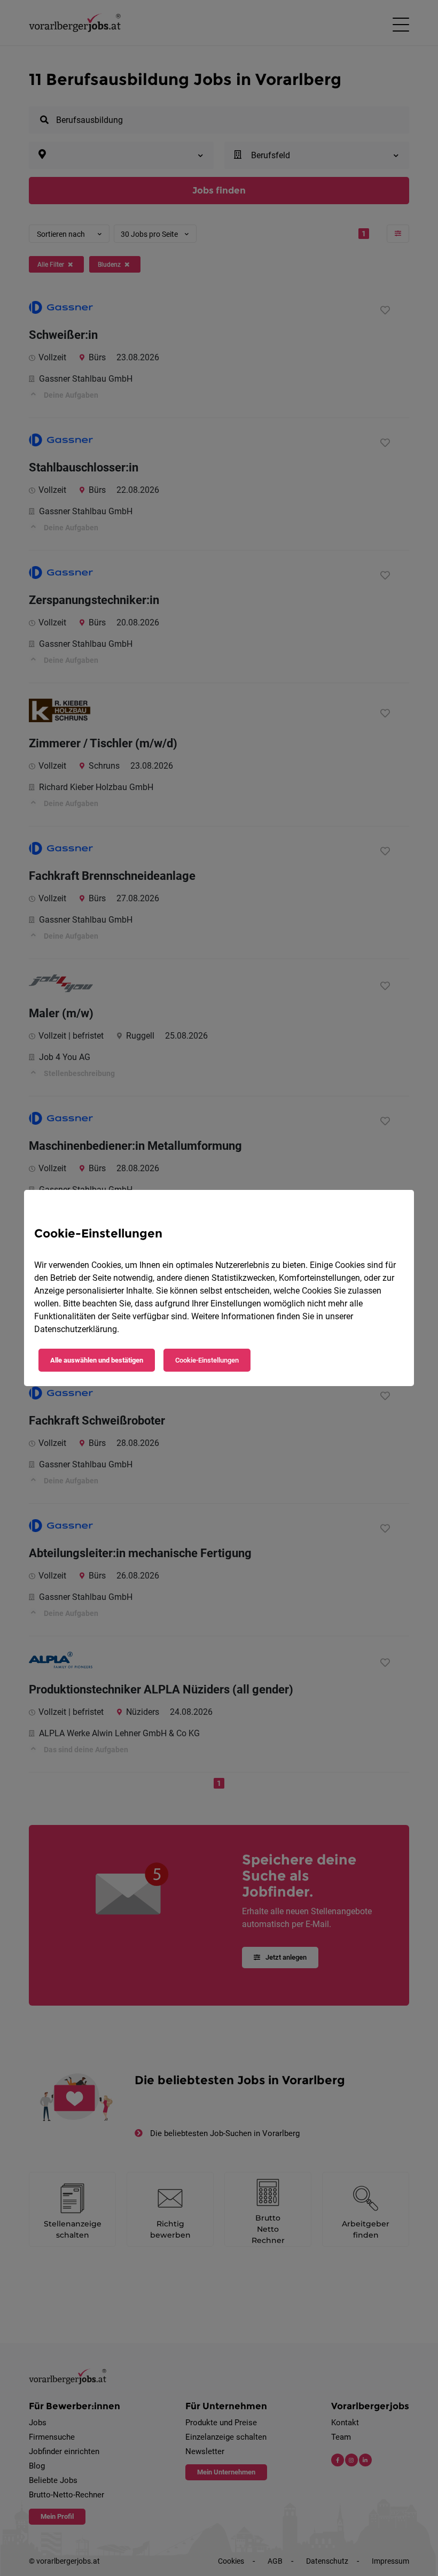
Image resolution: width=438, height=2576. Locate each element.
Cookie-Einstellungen (207, 1360)
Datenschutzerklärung (76, 1329)
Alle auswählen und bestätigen (97, 1360)
